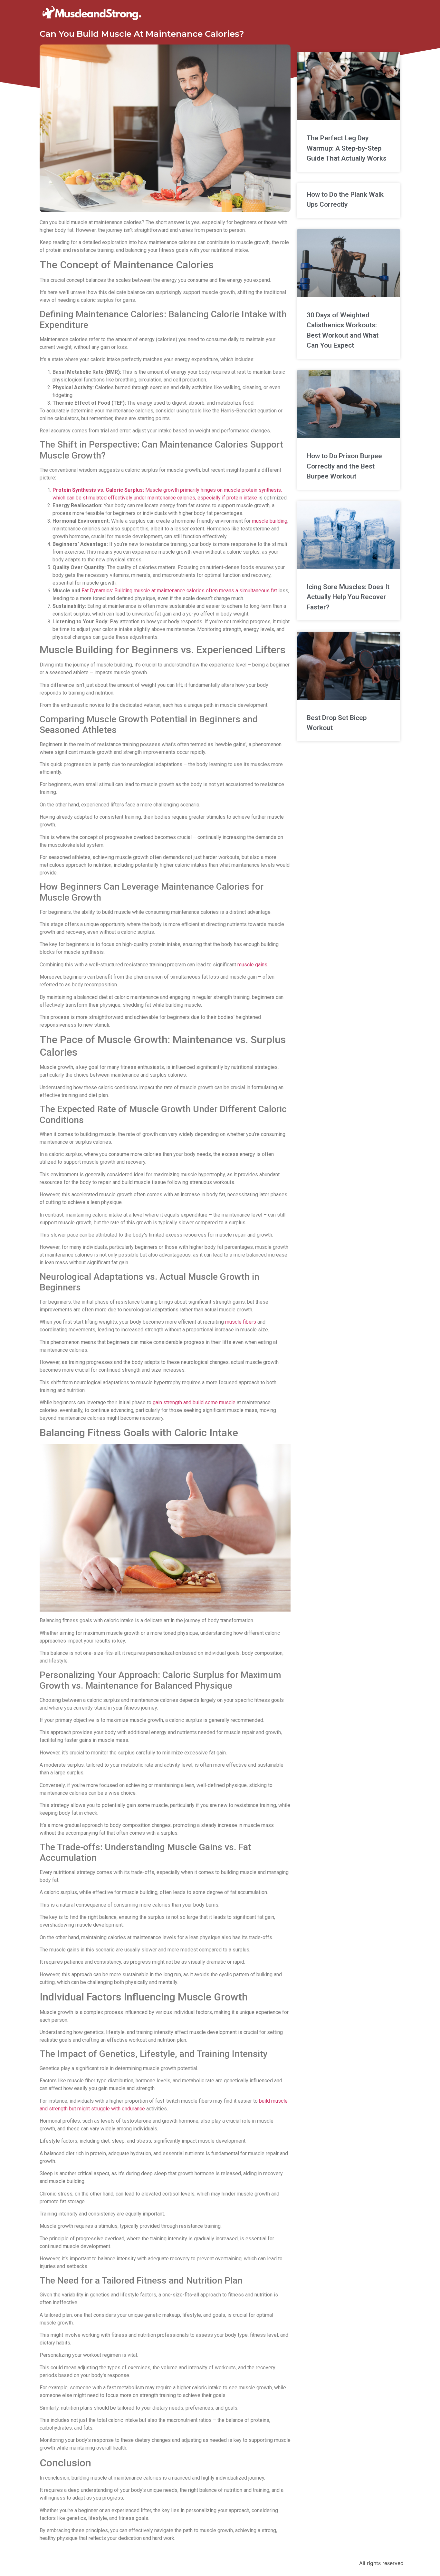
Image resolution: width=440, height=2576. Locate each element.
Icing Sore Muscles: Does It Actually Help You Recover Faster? (348, 597)
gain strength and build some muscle (194, 1402)
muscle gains (252, 965)
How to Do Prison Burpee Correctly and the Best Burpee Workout (344, 466)
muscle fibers (241, 1322)
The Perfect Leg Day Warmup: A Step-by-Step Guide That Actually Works (347, 148)
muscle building (270, 521)
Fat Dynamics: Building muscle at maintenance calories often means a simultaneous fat (179, 591)
